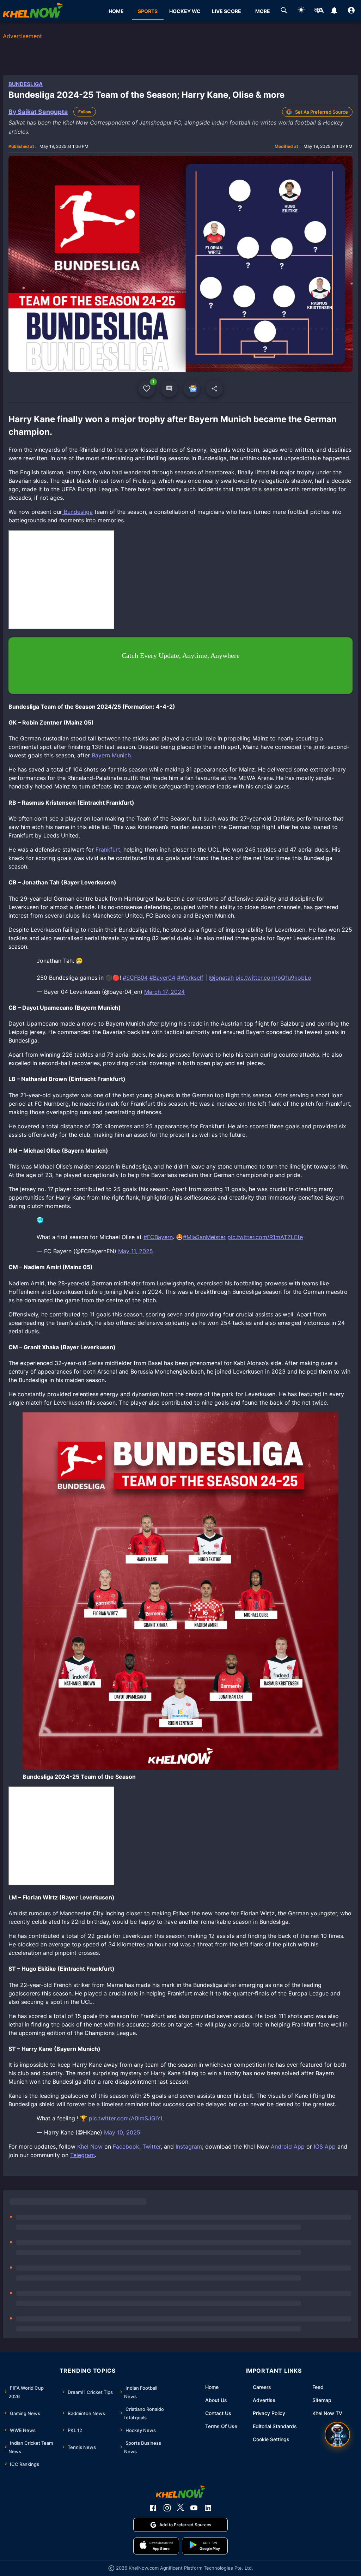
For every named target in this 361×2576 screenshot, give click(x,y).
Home (212, 2387)
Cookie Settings (271, 2439)
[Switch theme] (301, 11)
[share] (214, 389)
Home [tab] (116, 11)
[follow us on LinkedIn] (208, 2508)
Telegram (82, 2155)
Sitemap (322, 2400)
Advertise (264, 2400)
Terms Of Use (221, 2426)
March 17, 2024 (164, 992)
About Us (216, 2400)
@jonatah (221, 978)
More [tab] (263, 11)
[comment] (169, 389)
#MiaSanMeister (204, 1237)
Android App (288, 2146)
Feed (318, 2387)
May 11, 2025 (136, 1251)
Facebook (126, 2146)
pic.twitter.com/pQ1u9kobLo (273, 978)
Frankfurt (108, 849)
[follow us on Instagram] (167, 2508)
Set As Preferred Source (322, 112)
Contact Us (218, 2413)
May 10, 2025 (122, 2132)
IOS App (325, 2146)
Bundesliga (26, 84)
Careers (262, 2387)
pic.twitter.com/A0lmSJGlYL (126, 2118)
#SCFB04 (135, 978)
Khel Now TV (327, 2413)
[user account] (351, 11)
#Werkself (190, 978)
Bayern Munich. (112, 755)
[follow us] (192, 389)
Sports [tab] (148, 11)
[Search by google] (284, 11)
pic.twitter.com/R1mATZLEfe (265, 1237)
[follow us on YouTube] (194, 2508)
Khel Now (90, 2146)
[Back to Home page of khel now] (33, 11)
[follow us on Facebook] (153, 2508)
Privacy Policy (269, 2413)
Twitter (152, 2146)
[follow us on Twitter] (180, 2508)
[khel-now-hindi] (319, 11)
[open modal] (337, 2434)
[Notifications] (334, 11)
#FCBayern (158, 1237)
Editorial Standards (275, 2426)
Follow (85, 112)
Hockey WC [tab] (185, 11)
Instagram (189, 2146)
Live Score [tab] (227, 11)
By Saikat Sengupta (38, 112)
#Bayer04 (162, 978)
